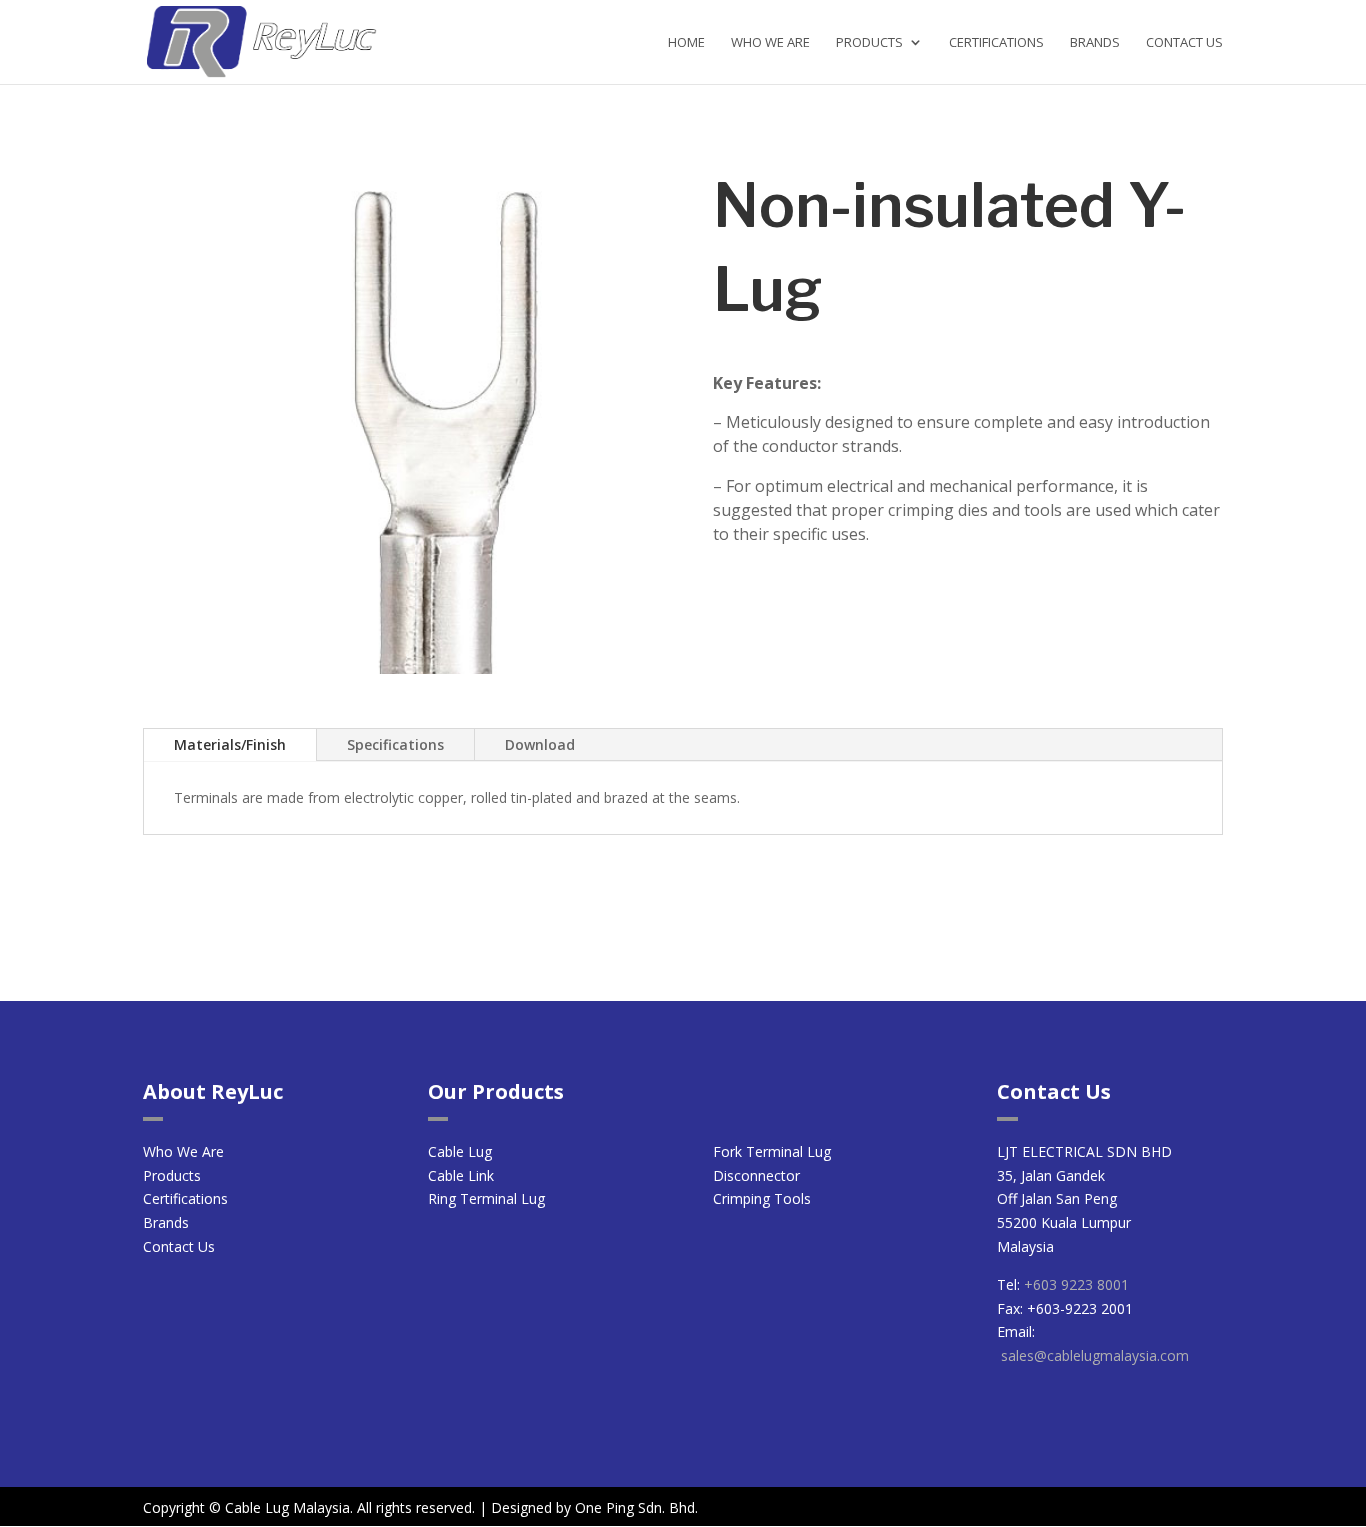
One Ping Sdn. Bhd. (636, 1507)
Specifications (395, 744)
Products (869, 43)
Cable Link (461, 1175)
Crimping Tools (762, 1198)
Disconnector (756, 1175)
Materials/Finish (230, 744)
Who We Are (770, 43)
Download (540, 744)
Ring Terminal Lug (486, 1198)
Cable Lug (460, 1151)
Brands (1095, 43)
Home (686, 43)
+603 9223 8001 (1076, 1284)
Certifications (996, 43)
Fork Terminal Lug (772, 1151)
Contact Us (1184, 43)
